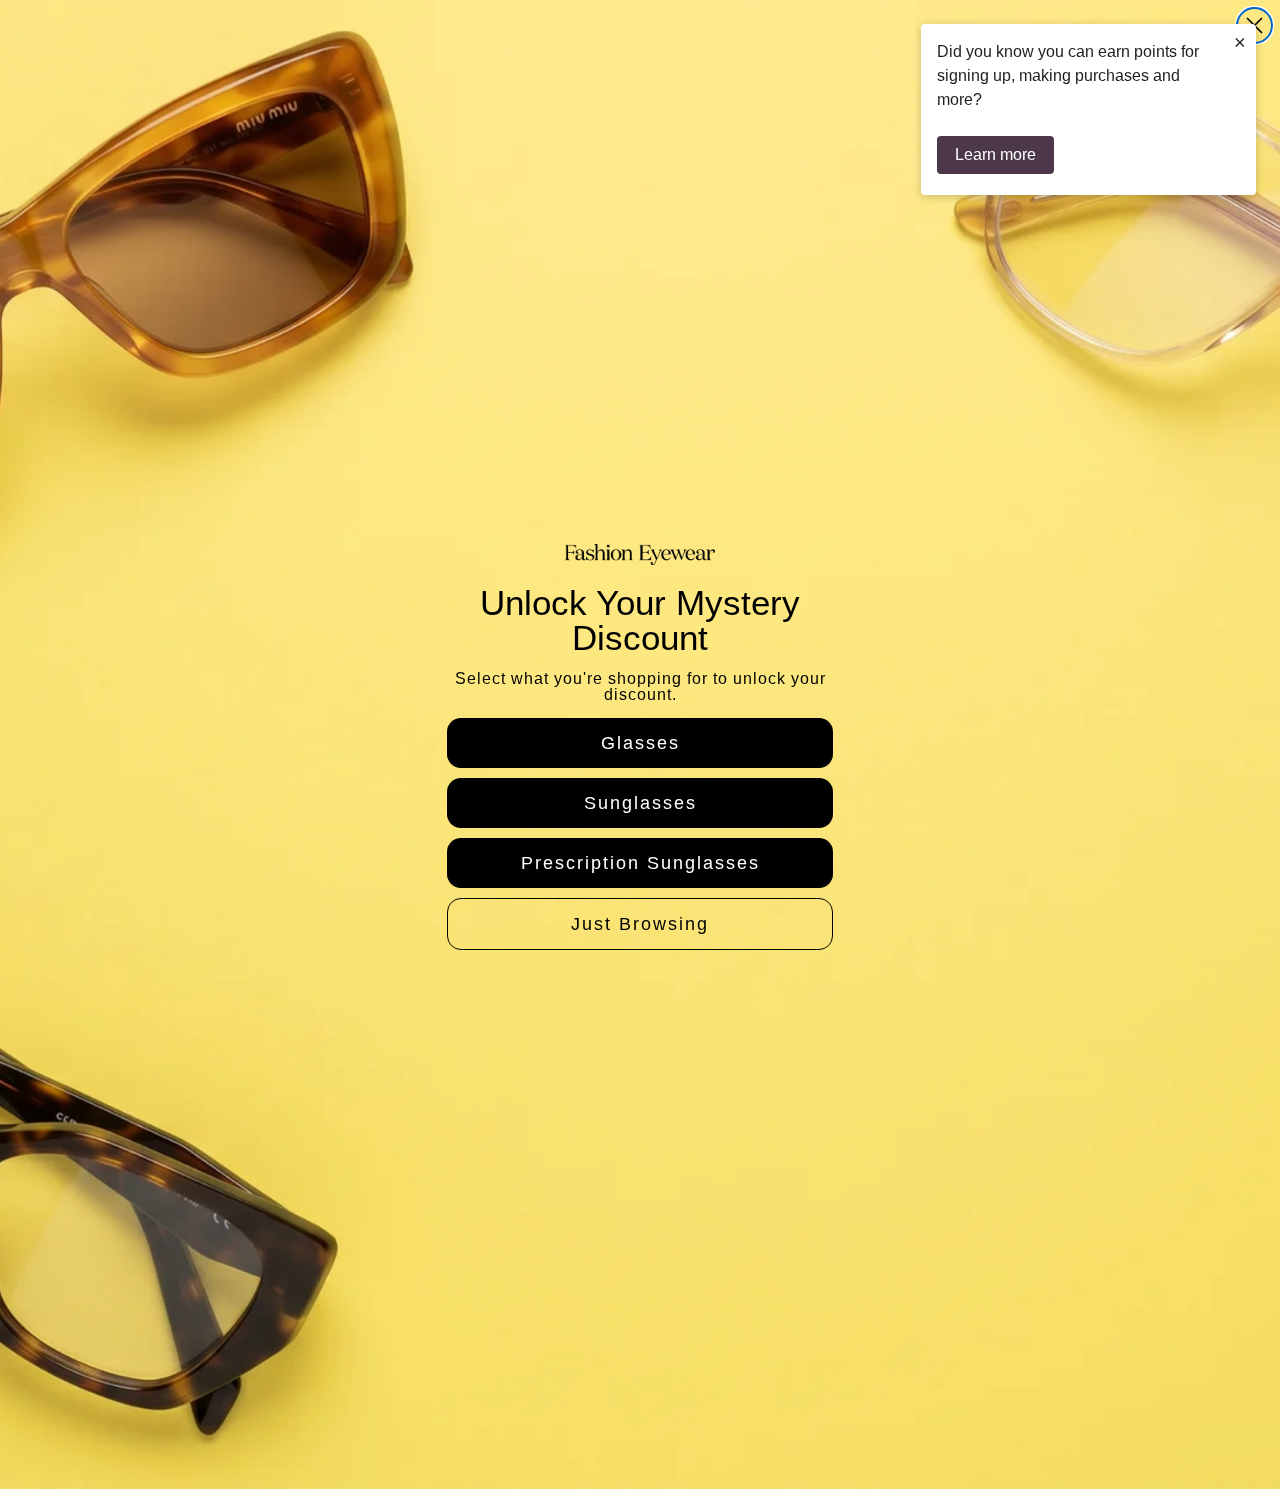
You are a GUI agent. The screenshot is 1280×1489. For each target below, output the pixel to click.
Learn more (995, 154)
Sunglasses (640, 803)
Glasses (640, 743)
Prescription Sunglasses (640, 863)
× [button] (1240, 42)
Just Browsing (640, 924)
